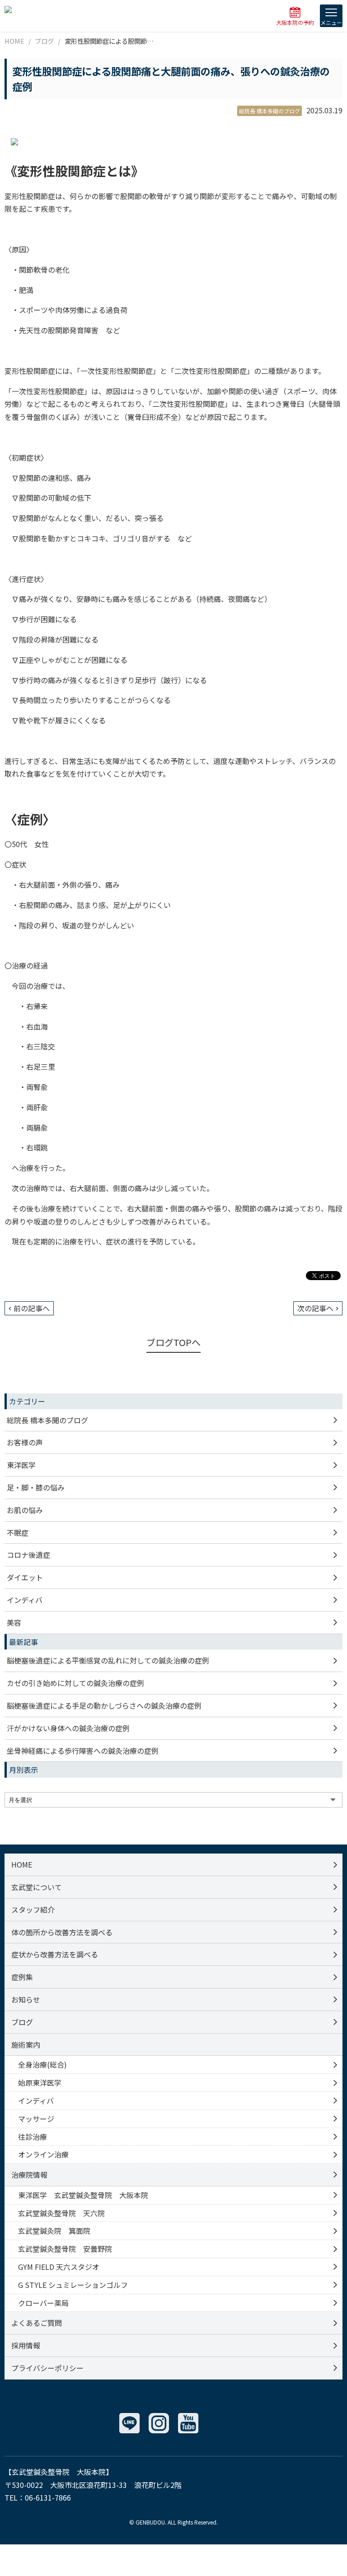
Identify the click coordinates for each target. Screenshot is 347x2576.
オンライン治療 (43, 2154)
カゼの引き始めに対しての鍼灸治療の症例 (75, 1683)
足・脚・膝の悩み (36, 1487)
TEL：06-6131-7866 (38, 2497)
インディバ (25, 1600)
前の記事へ (32, 1308)
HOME (22, 1864)
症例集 (22, 1977)
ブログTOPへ (173, 1342)
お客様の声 (25, 1442)
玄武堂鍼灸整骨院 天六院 (61, 2213)
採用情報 (26, 2345)
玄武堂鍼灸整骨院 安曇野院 (65, 2249)
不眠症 (18, 1533)
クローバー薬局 (43, 2303)
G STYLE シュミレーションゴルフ (73, 2285)
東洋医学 (21, 1465)
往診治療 (33, 2137)
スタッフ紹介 (33, 1910)
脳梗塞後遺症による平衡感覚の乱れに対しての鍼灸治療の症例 (108, 1660)
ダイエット (25, 1577)
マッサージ (36, 2119)
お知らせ (26, 1999)
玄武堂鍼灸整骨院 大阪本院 (59, 2472)
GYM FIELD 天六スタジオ (59, 2267)
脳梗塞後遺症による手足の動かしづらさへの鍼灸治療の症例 (104, 1705)
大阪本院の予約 (295, 22)
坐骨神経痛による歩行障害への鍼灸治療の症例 (83, 1751)
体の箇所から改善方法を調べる (62, 1932)
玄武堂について (37, 1887)
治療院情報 (29, 2175)
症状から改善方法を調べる (55, 1954)
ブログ (22, 2022)
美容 (14, 1622)
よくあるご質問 (37, 2323)
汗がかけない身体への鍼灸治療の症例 (68, 1728)
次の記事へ (315, 1308)
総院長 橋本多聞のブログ (47, 1420)
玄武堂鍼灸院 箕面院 (54, 2231)
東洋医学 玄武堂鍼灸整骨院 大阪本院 (83, 2195)
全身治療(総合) (42, 2064)
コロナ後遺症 (28, 1555)
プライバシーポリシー (47, 2368)
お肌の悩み (25, 1510)
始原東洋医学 (40, 2082)
